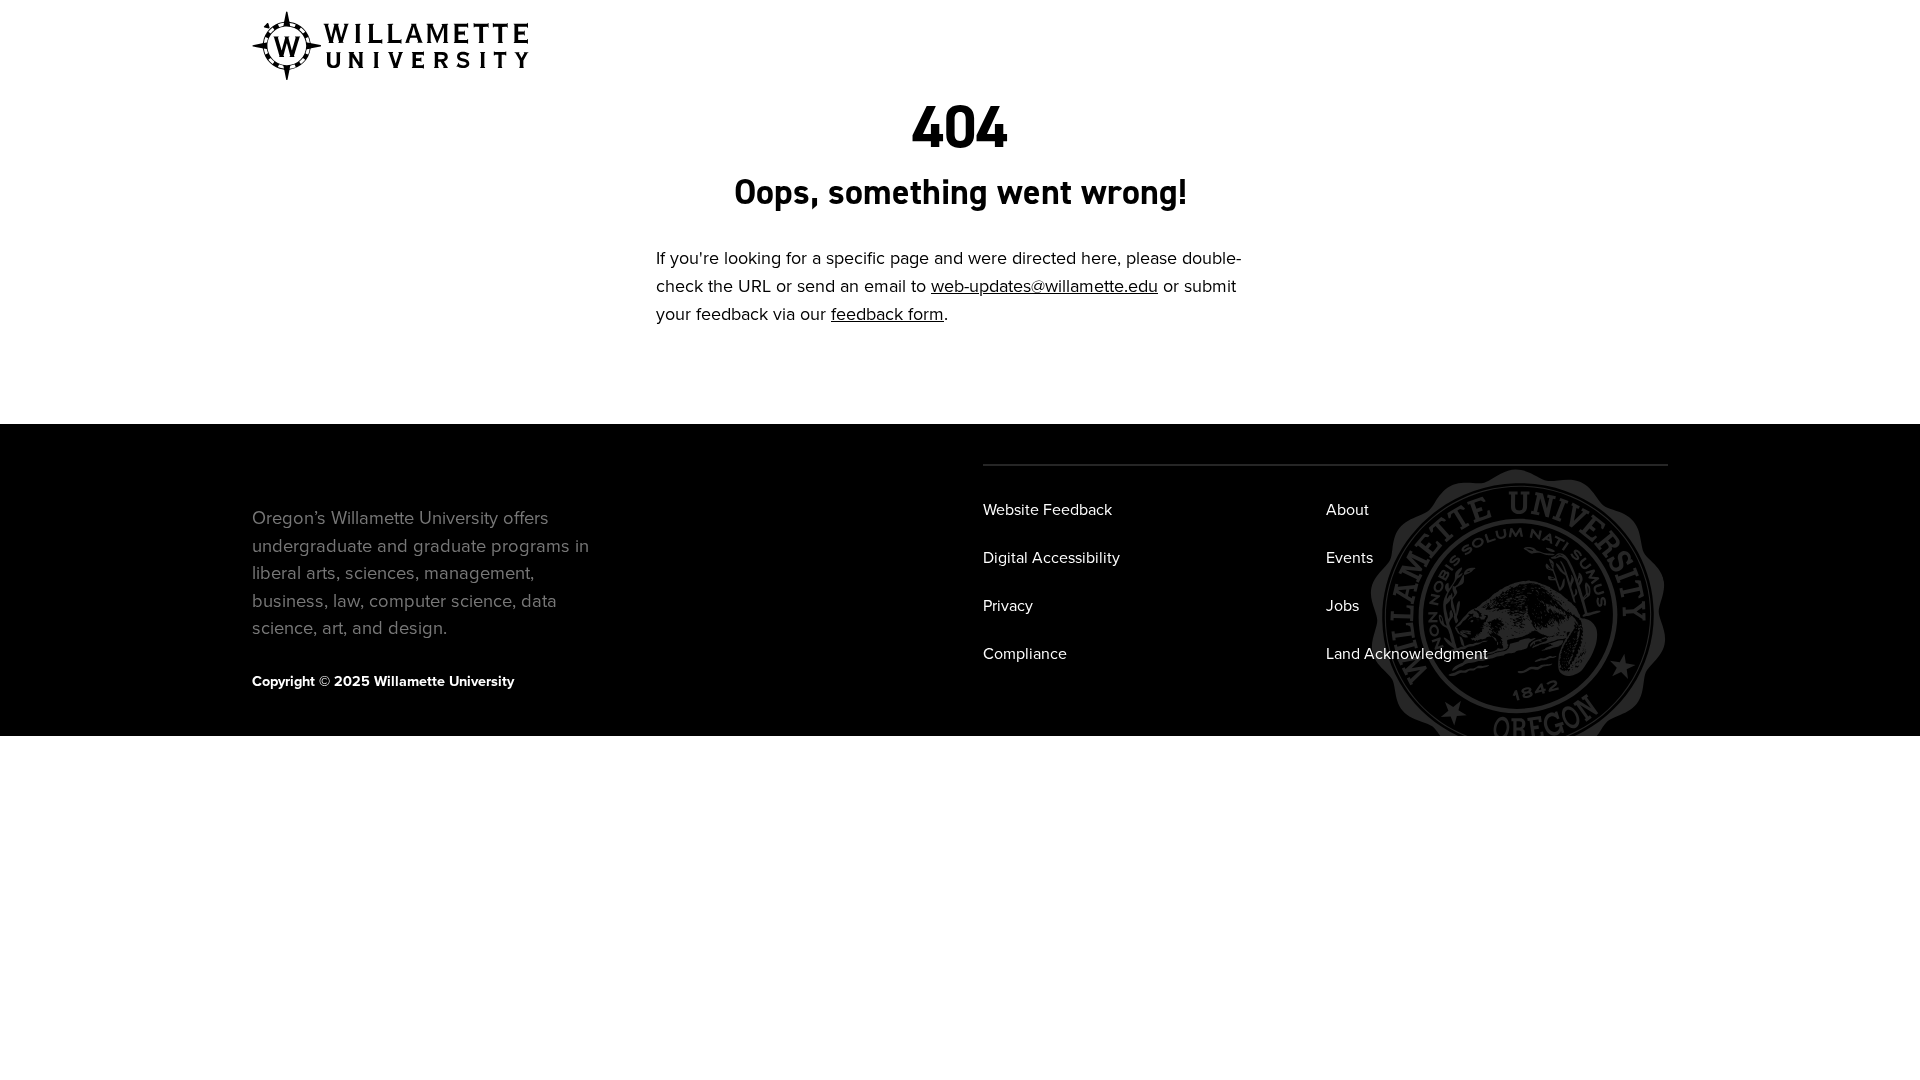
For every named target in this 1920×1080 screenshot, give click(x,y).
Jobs (1342, 605)
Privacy (1008, 605)
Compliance (1025, 653)
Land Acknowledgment (1407, 653)
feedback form (887, 314)
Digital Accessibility (1051, 557)
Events (1349, 557)
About (1347, 509)
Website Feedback (1047, 509)
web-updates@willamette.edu (1044, 286)
